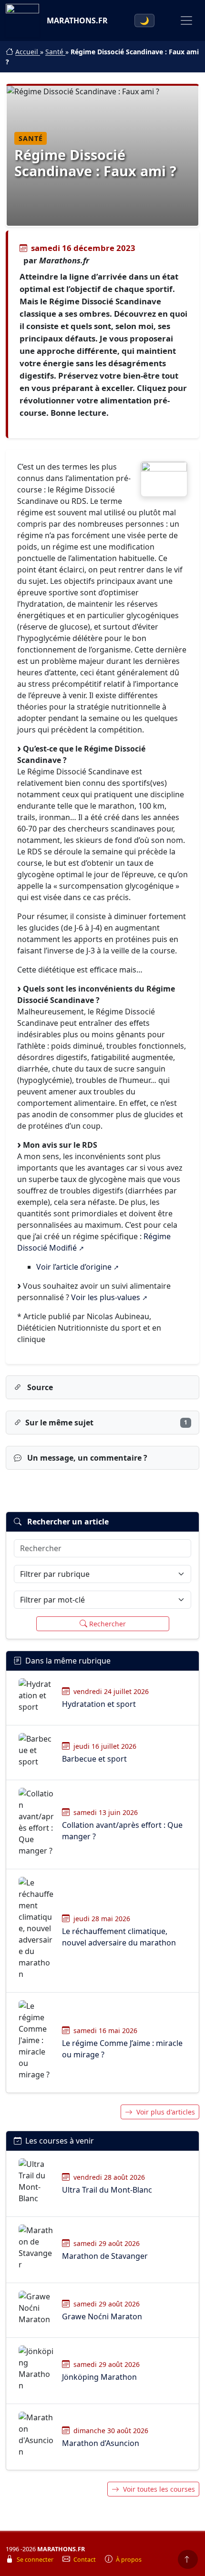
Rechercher (108, 1624)
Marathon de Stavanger (105, 2256)
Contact (85, 2560)
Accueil (28, 52)
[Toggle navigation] (186, 20)
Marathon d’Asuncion (101, 2443)
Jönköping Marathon (99, 2377)
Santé (55, 52)
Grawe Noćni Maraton (102, 2316)
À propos (129, 2560)
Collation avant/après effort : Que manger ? (122, 1831)
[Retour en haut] (188, 2559)
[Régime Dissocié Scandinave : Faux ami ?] (164, 479)
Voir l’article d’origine (74, 1267)
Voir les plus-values (106, 1297)
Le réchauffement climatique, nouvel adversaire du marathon (119, 1937)
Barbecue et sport (94, 1759)
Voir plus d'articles (166, 2112)
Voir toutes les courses (159, 2489)
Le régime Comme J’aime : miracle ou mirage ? (122, 2049)
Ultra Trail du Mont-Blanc (107, 2190)
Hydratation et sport (99, 1704)
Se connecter (36, 2560)
